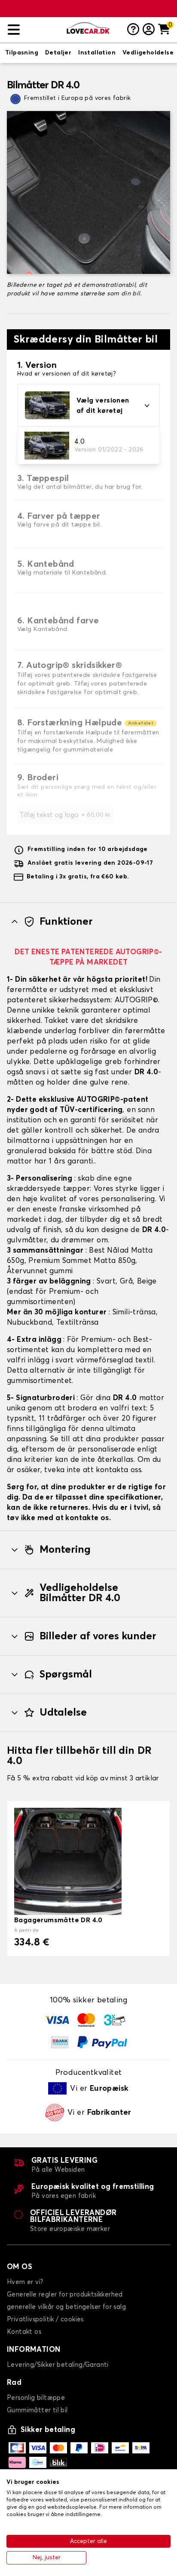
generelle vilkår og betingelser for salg (66, 2307)
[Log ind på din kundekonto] (149, 30)
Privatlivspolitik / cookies (45, 2319)
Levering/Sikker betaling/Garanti (58, 2365)
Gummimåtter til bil (37, 2410)
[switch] (22, 53)
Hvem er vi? (25, 2282)
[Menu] (34, 30)
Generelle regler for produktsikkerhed (65, 2295)
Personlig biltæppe (36, 2398)
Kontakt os (24, 2332)
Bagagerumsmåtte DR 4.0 (58, 1920)
